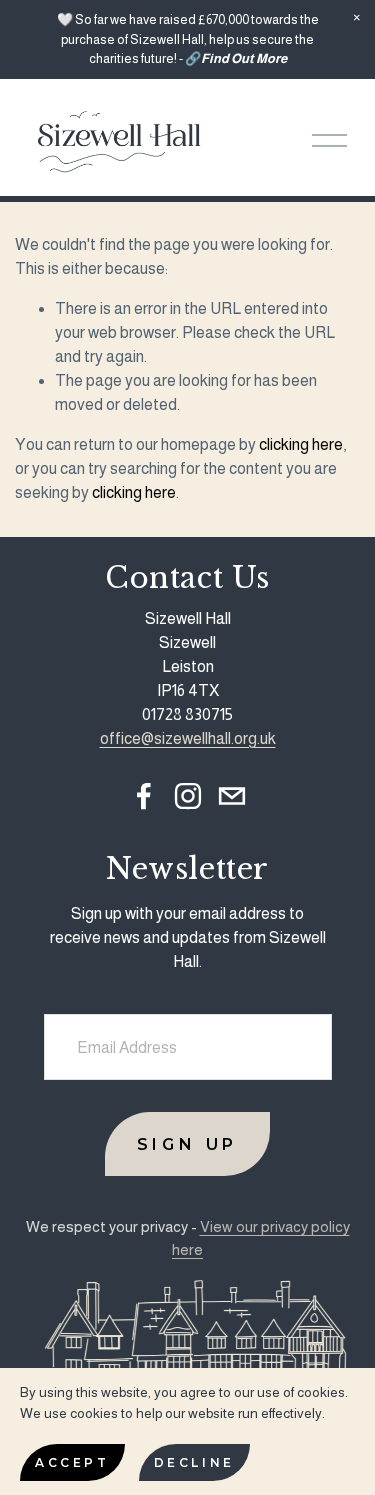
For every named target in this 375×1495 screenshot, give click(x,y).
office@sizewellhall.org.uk (188, 738)
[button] (357, 18)
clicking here (301, 444)
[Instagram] (188, 796)
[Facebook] (144, 796)
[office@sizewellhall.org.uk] (232, 796)
